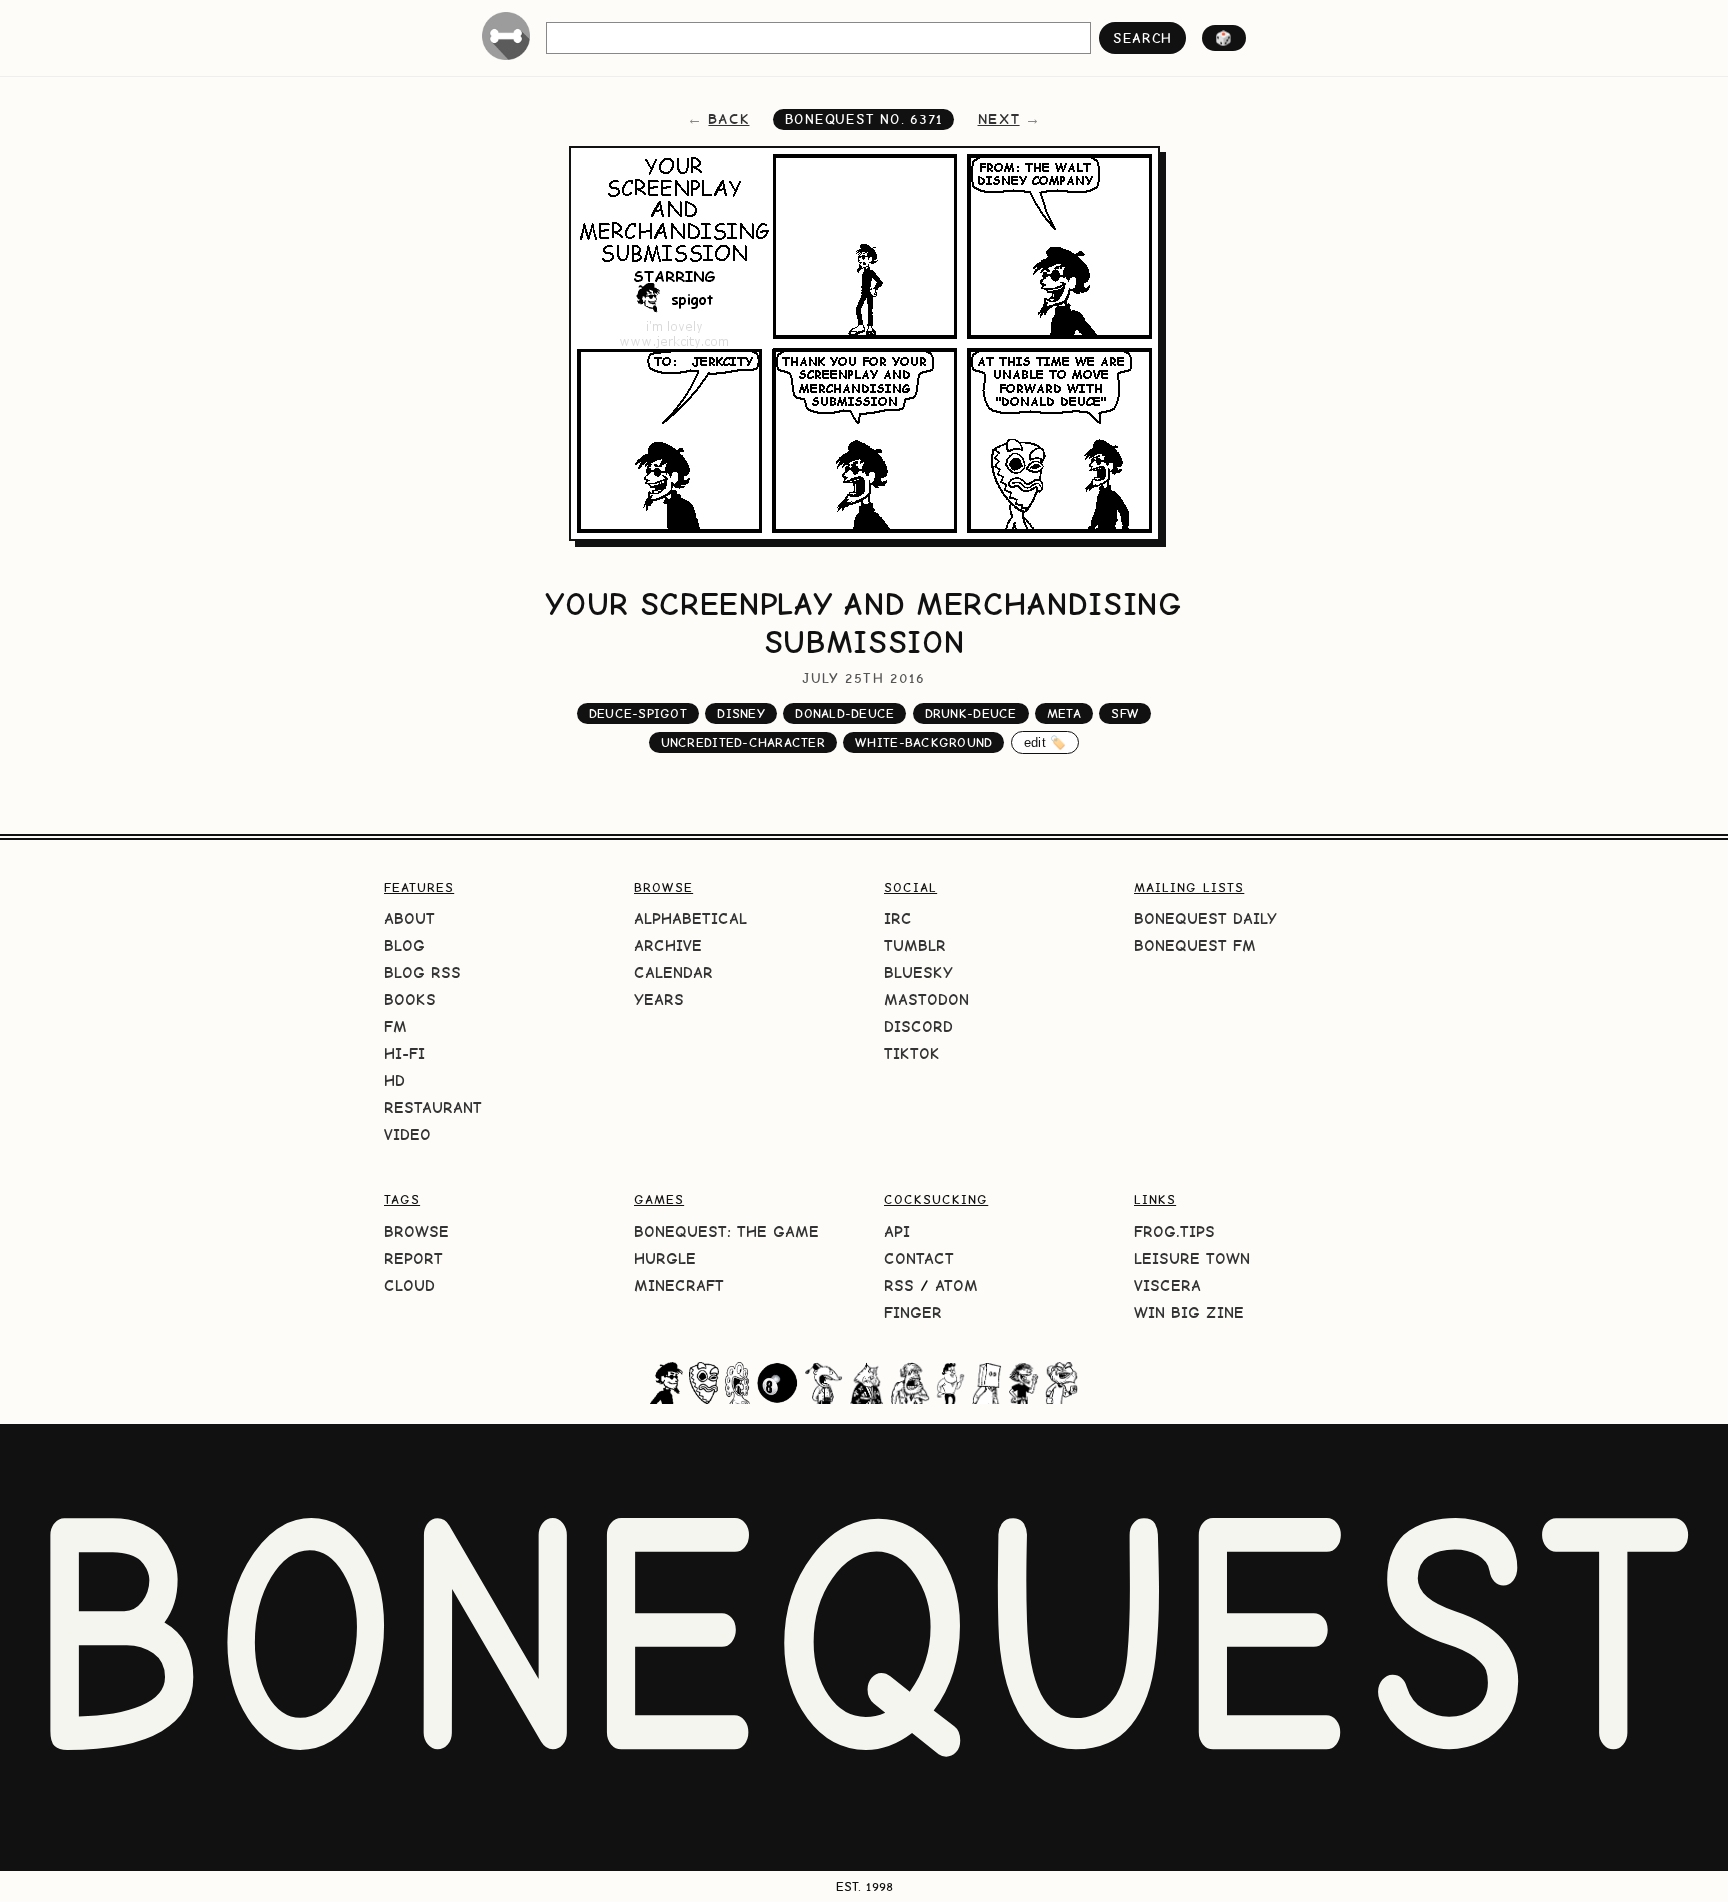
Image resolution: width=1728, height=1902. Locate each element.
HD (394, 1080)
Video (407, 1134)
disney (741, 713)
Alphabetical (690, 918)
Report (413, 1258)
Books (410, 999)
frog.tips (1174, 1231)
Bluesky (918, 972)
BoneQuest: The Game (726, 1231)
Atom (956, 1285)
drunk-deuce (971, 713)
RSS (899, 1285)
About (409, 918)
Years (659, 999)
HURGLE (665, 1258)
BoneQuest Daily (1205, 918)
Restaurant (433, 1107)
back (728, 119)
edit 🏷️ (1045, 742)
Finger (913, 1312)
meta (1064, 713)
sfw (1125, 713)
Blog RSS (422, 972)
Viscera (1167, 1285)
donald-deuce (844, 713)
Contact (919, 1258)
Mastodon (926, 999)
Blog (404, 945)
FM (395, 1026)
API (897, 1231)
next (999, 119)
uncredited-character (743, 742)
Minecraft (679, 1285)
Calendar (673, 972)
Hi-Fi (404, 1053)
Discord (918, 1026)
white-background (923, 742)
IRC (898, 918)
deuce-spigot (638, 713)
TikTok (912, 1053)
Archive (668, 945)
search (1142, 38)
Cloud (409, 1285)
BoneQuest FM (1195, 945)
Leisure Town (1192, 1258)
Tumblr (915, 945)
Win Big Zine (1189, 1312)
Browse (416, 1231)
